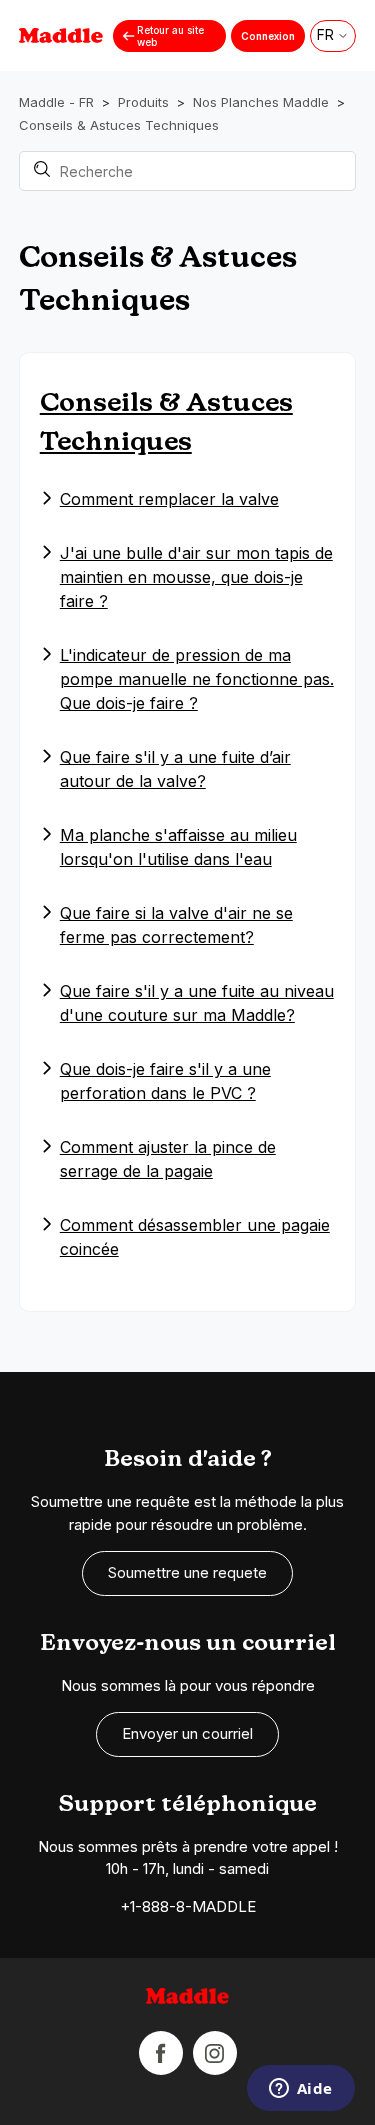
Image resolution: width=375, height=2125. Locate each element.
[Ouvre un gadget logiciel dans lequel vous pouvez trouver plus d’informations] (300, 2090)
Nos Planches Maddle (261, 102)
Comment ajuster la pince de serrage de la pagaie (168, 1159)
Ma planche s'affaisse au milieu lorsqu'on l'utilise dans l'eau (178, 847)
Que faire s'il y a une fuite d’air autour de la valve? (175, 769)
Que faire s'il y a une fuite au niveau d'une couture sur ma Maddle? (197, 1003)
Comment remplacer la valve (169, 499)
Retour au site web (170, 36)
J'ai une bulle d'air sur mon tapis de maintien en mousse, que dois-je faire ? (196, 577)
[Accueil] (188, 1999)
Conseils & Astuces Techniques (119, 125)
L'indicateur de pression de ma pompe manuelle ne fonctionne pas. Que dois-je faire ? (197, 679)
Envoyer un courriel (187, 1733)
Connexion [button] (268, 36)
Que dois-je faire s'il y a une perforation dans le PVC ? (165, 1081)
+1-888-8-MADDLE (188, 1906)
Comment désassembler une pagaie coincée (195, 1237)
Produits (143, 102)
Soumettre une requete (187, 1572)
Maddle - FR (56, 102)
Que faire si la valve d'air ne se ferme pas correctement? (176, 925)
